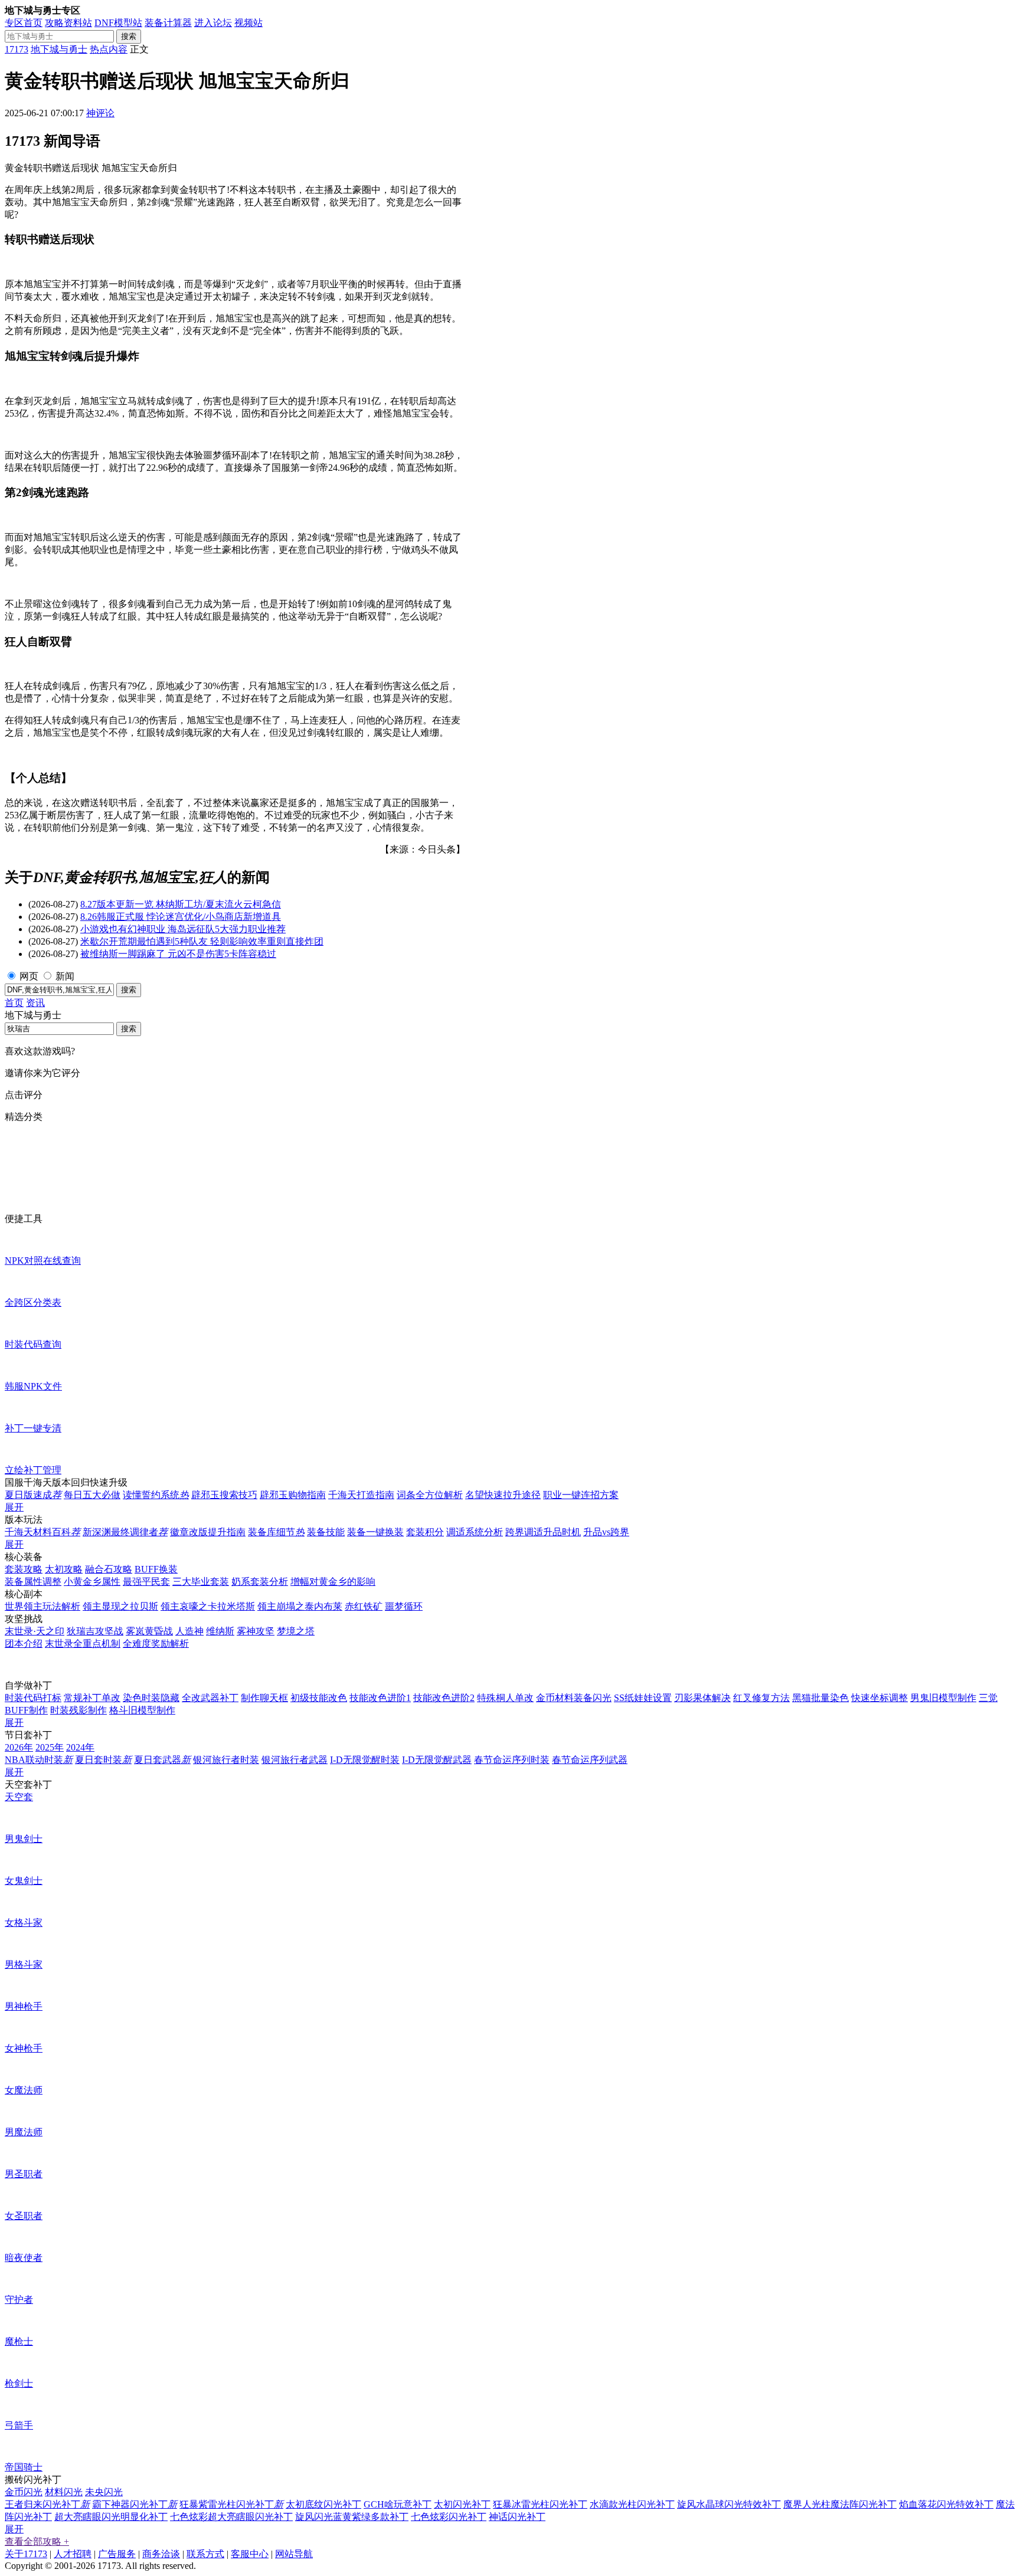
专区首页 (24, 23)
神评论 (100, 113)
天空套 (19, 1797)
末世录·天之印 (35, 1631)
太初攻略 (64, 1569)
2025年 (50, 1747)
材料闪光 (64, 2492)
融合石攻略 (109, 1569)
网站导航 (294, 2554)
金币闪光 (24, 2492)
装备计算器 (168, 23)
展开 (14, 1507)
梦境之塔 (296, 1631)
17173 (17, 49)
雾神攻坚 (256, 1631)
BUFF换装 (156, 1569)
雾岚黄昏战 (149, 1631)
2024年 (80, 1747)
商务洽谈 (161, 2554)
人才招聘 (73, 2554)
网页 (29, 976)
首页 (14, 1003)
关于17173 (26, 2554)
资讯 (35, 1003)
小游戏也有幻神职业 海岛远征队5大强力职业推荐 (183, 929)
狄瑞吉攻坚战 (95, 1631)
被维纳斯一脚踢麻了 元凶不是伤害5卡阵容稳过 (178, 954)
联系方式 (205, 2554)
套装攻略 (24, 1569)
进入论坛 (213, 23)
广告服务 (117, 2554)
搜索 (129, 36)
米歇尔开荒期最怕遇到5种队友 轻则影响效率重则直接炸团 (202, 941)
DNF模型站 (118, 23)
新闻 (65, 976)
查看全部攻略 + (37, 2541)
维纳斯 (220, 1631)
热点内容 (109, 49)
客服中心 (250, 2554)
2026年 (19, 1747)
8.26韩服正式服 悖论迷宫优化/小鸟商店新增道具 (181, 917)
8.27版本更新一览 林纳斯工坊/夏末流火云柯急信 (181, 904)
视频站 (249, 23)
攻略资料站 (68, 23)
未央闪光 (104, 2492)
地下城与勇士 (59, 49)
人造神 (189, 1631)
